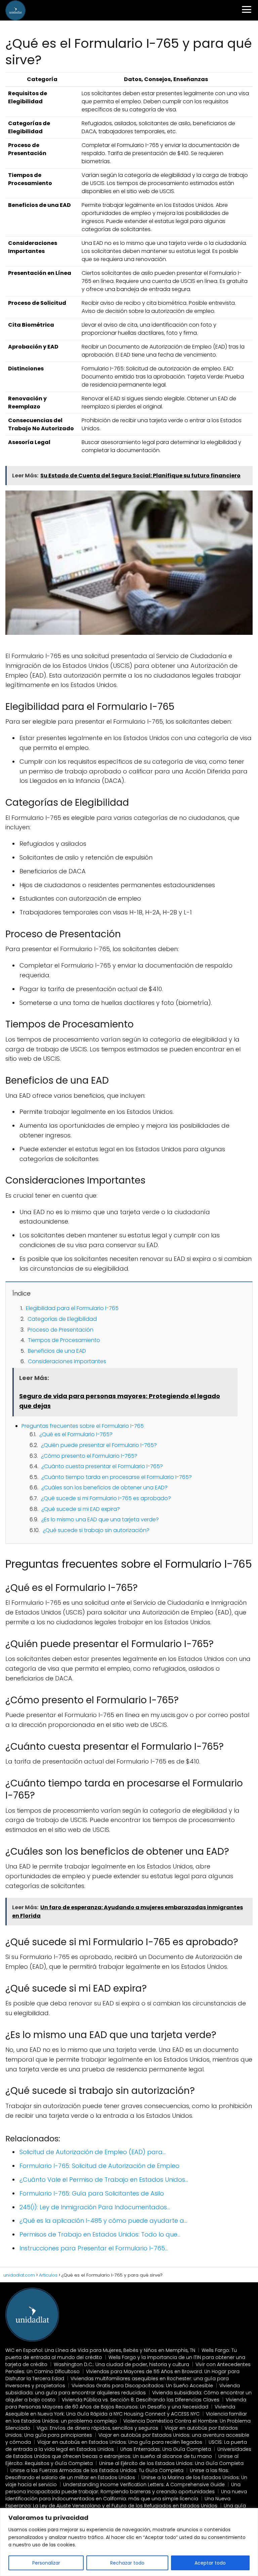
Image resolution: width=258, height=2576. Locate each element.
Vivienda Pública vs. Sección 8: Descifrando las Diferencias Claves (141, 2400)
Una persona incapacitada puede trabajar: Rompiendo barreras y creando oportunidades (123, 2488)
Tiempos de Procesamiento (64, 1340)
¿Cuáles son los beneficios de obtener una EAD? (104, 1487)
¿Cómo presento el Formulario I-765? (89, 1456)
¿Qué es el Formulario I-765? (76, 1434)
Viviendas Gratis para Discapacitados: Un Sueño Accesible (142, 2386)
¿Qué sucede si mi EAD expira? (81, 1509)
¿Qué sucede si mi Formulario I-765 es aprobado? (106, 1498)
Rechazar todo (127, 2563)
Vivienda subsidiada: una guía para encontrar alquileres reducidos (123, 2389)
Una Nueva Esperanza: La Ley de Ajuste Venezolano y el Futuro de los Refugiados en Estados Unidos (118, 2502)
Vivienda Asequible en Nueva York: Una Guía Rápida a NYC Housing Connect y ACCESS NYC (120, 2410)
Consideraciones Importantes (67, 1361)
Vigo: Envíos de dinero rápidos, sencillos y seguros (97, 2428)
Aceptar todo (210, 2563)
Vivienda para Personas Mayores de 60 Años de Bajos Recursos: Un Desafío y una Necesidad (126, 2403)
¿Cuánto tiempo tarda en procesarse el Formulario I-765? (117, 1477)
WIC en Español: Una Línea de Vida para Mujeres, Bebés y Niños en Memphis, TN (100, 2350)
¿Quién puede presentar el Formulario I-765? (99, 1445)
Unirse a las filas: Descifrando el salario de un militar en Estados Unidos (117, 2474)
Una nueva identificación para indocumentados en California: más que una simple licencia (126, 2495)
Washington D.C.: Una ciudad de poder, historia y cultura (121, 2364)
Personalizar (46, 2563)
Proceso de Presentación (60, 1330)
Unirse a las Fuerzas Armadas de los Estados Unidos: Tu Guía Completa (97, 2470)
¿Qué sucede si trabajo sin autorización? (96, 1530)
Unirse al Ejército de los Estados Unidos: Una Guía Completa (171, 2463)
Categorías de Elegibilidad (62, 1319)
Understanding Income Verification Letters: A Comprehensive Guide (144, 2484)
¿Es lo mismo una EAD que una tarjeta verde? (100, 1519)
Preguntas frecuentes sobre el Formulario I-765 (83, 1426)
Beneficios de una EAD (57, 1351)
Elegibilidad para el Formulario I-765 (72, 1308)
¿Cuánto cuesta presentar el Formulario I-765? (102, 1466)
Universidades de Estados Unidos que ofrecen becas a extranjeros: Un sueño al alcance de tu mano (128, 2453)
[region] (129, 2542)
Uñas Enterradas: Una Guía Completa (166, 2449)
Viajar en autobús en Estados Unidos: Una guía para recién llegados (120, 2442)
